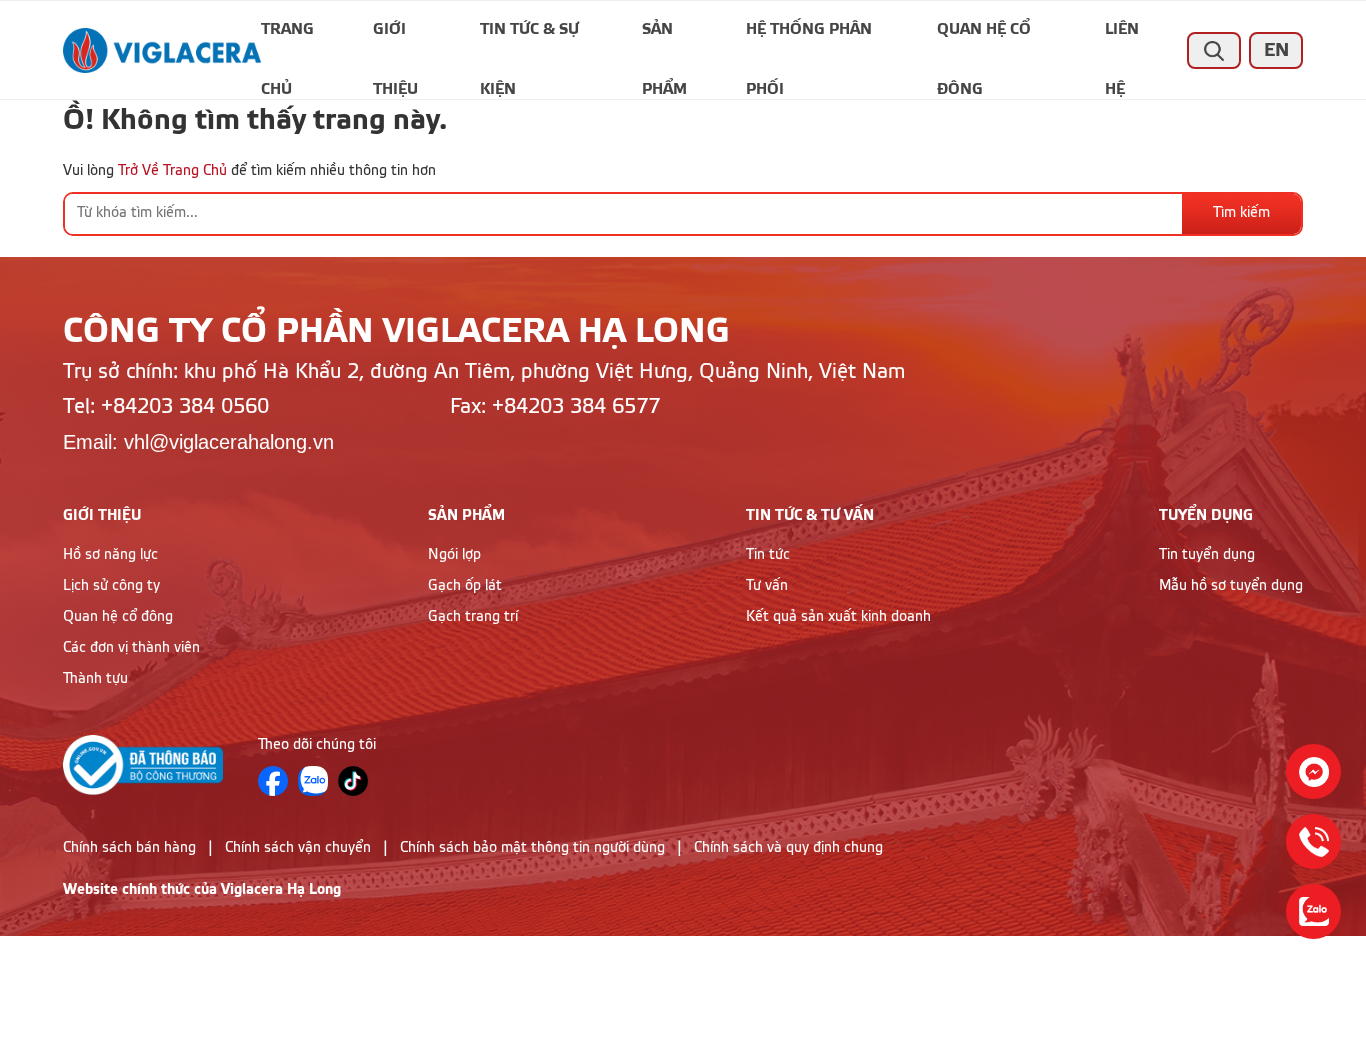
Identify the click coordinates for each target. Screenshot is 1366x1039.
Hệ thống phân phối (809, 40)
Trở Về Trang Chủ (172, 171)
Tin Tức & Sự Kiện (529, 40)
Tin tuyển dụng (1207, 555)
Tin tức (768, 555)
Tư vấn (767, 586)
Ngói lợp (454, 555)
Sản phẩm (664, 40)
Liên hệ (1122, 40)
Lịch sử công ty (111, 586)
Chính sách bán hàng (129, 848)
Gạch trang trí (473, 617)
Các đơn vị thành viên (131, 648)
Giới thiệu (395, 40)
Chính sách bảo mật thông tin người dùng (532, 848)
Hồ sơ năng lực (110, 555)
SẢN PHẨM (466, 515)
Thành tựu (95, 679)
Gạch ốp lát (465, 586)
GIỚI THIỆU (102, 515)
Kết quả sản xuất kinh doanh (838, 617)
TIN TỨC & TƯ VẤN (810, 515)
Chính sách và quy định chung (788, 848)
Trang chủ (287, 40)
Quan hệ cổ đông (984, 40)
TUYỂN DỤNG (1206, 515)
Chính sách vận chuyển (298, 848)
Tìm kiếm (1241, 213)
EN (1276, 50)
